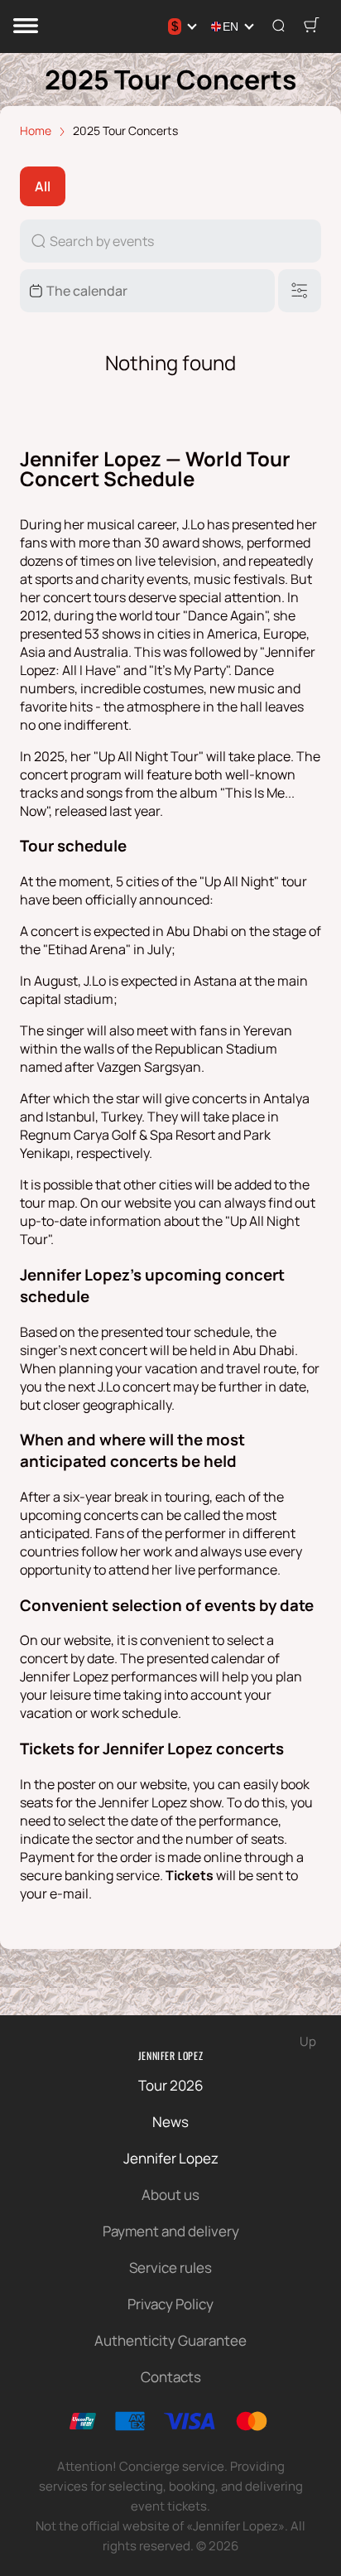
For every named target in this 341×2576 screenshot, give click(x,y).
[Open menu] (26, 27)
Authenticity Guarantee (170, 2340)
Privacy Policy (170, 2304)
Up (308, 2041)
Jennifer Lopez (170, 2055)
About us (170, 2195)
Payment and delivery (171, 2231)
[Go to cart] (311, 27)
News (170, 2122)
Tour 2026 (171, 2085)
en (231, 27)
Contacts (171, 2377)
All (43, 186)
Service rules (170, 2267)
